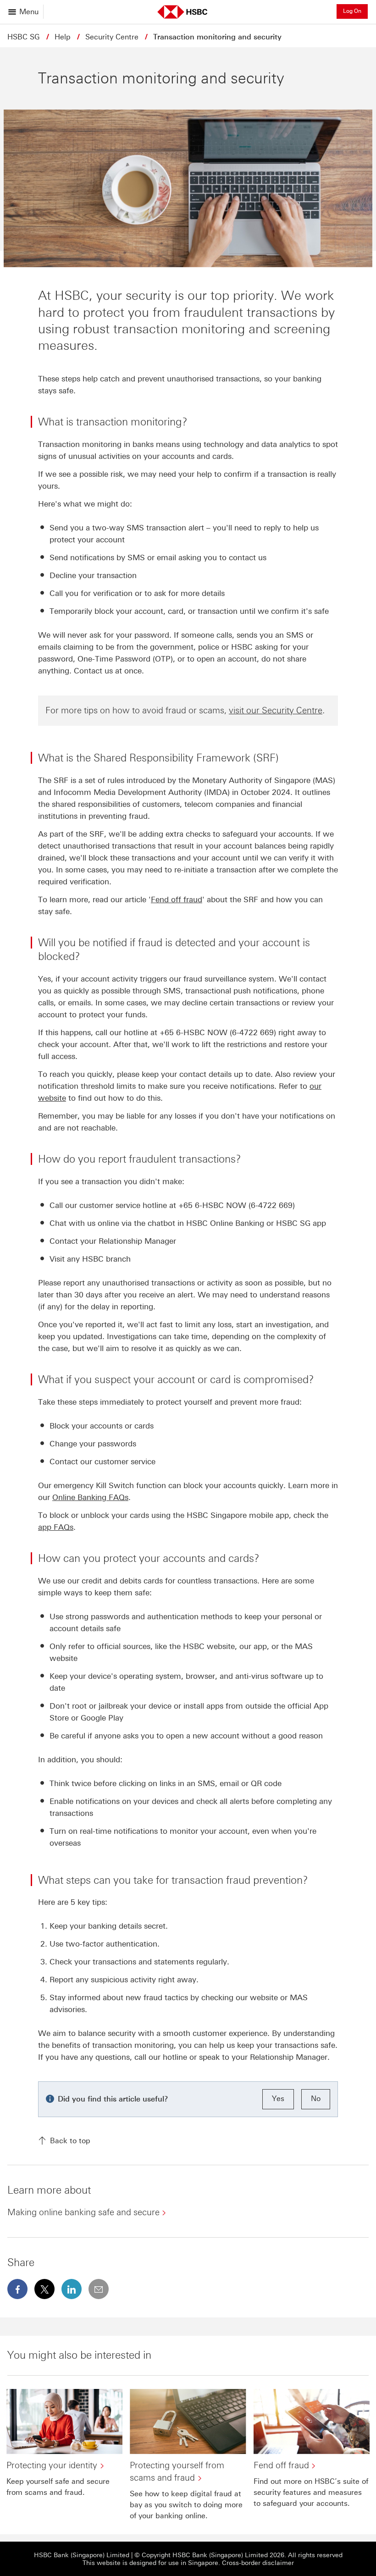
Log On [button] (352, 11)
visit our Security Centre (276, 710)
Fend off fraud (177, 899)
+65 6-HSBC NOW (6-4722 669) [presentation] (218, 1032)
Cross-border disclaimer (258, 2563)
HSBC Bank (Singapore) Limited (82, 2555)
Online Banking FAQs (90, 1497)
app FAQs (56, 1527)
